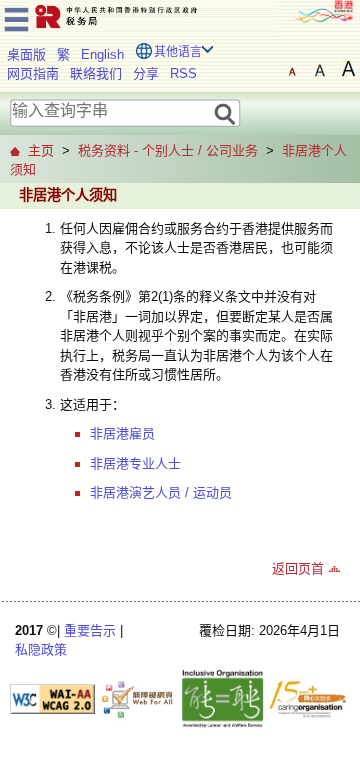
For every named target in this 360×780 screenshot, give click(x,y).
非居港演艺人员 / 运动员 (161, 492)
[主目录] (16, 16)
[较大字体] (320, 69)
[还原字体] (292, 69)
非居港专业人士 (135, 463)
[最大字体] (348, 69)
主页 (41, 150)
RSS (183, 73)
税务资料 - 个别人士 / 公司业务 (168, 150)
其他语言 (178, 52)
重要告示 (90, 630)
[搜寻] (225, 112)
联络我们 (96, 73)
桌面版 (26, 54)
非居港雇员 (122, 433)
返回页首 (298, 568)
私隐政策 (41, 649)
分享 (146, 73)
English (102, 54)
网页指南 (33, 73)
